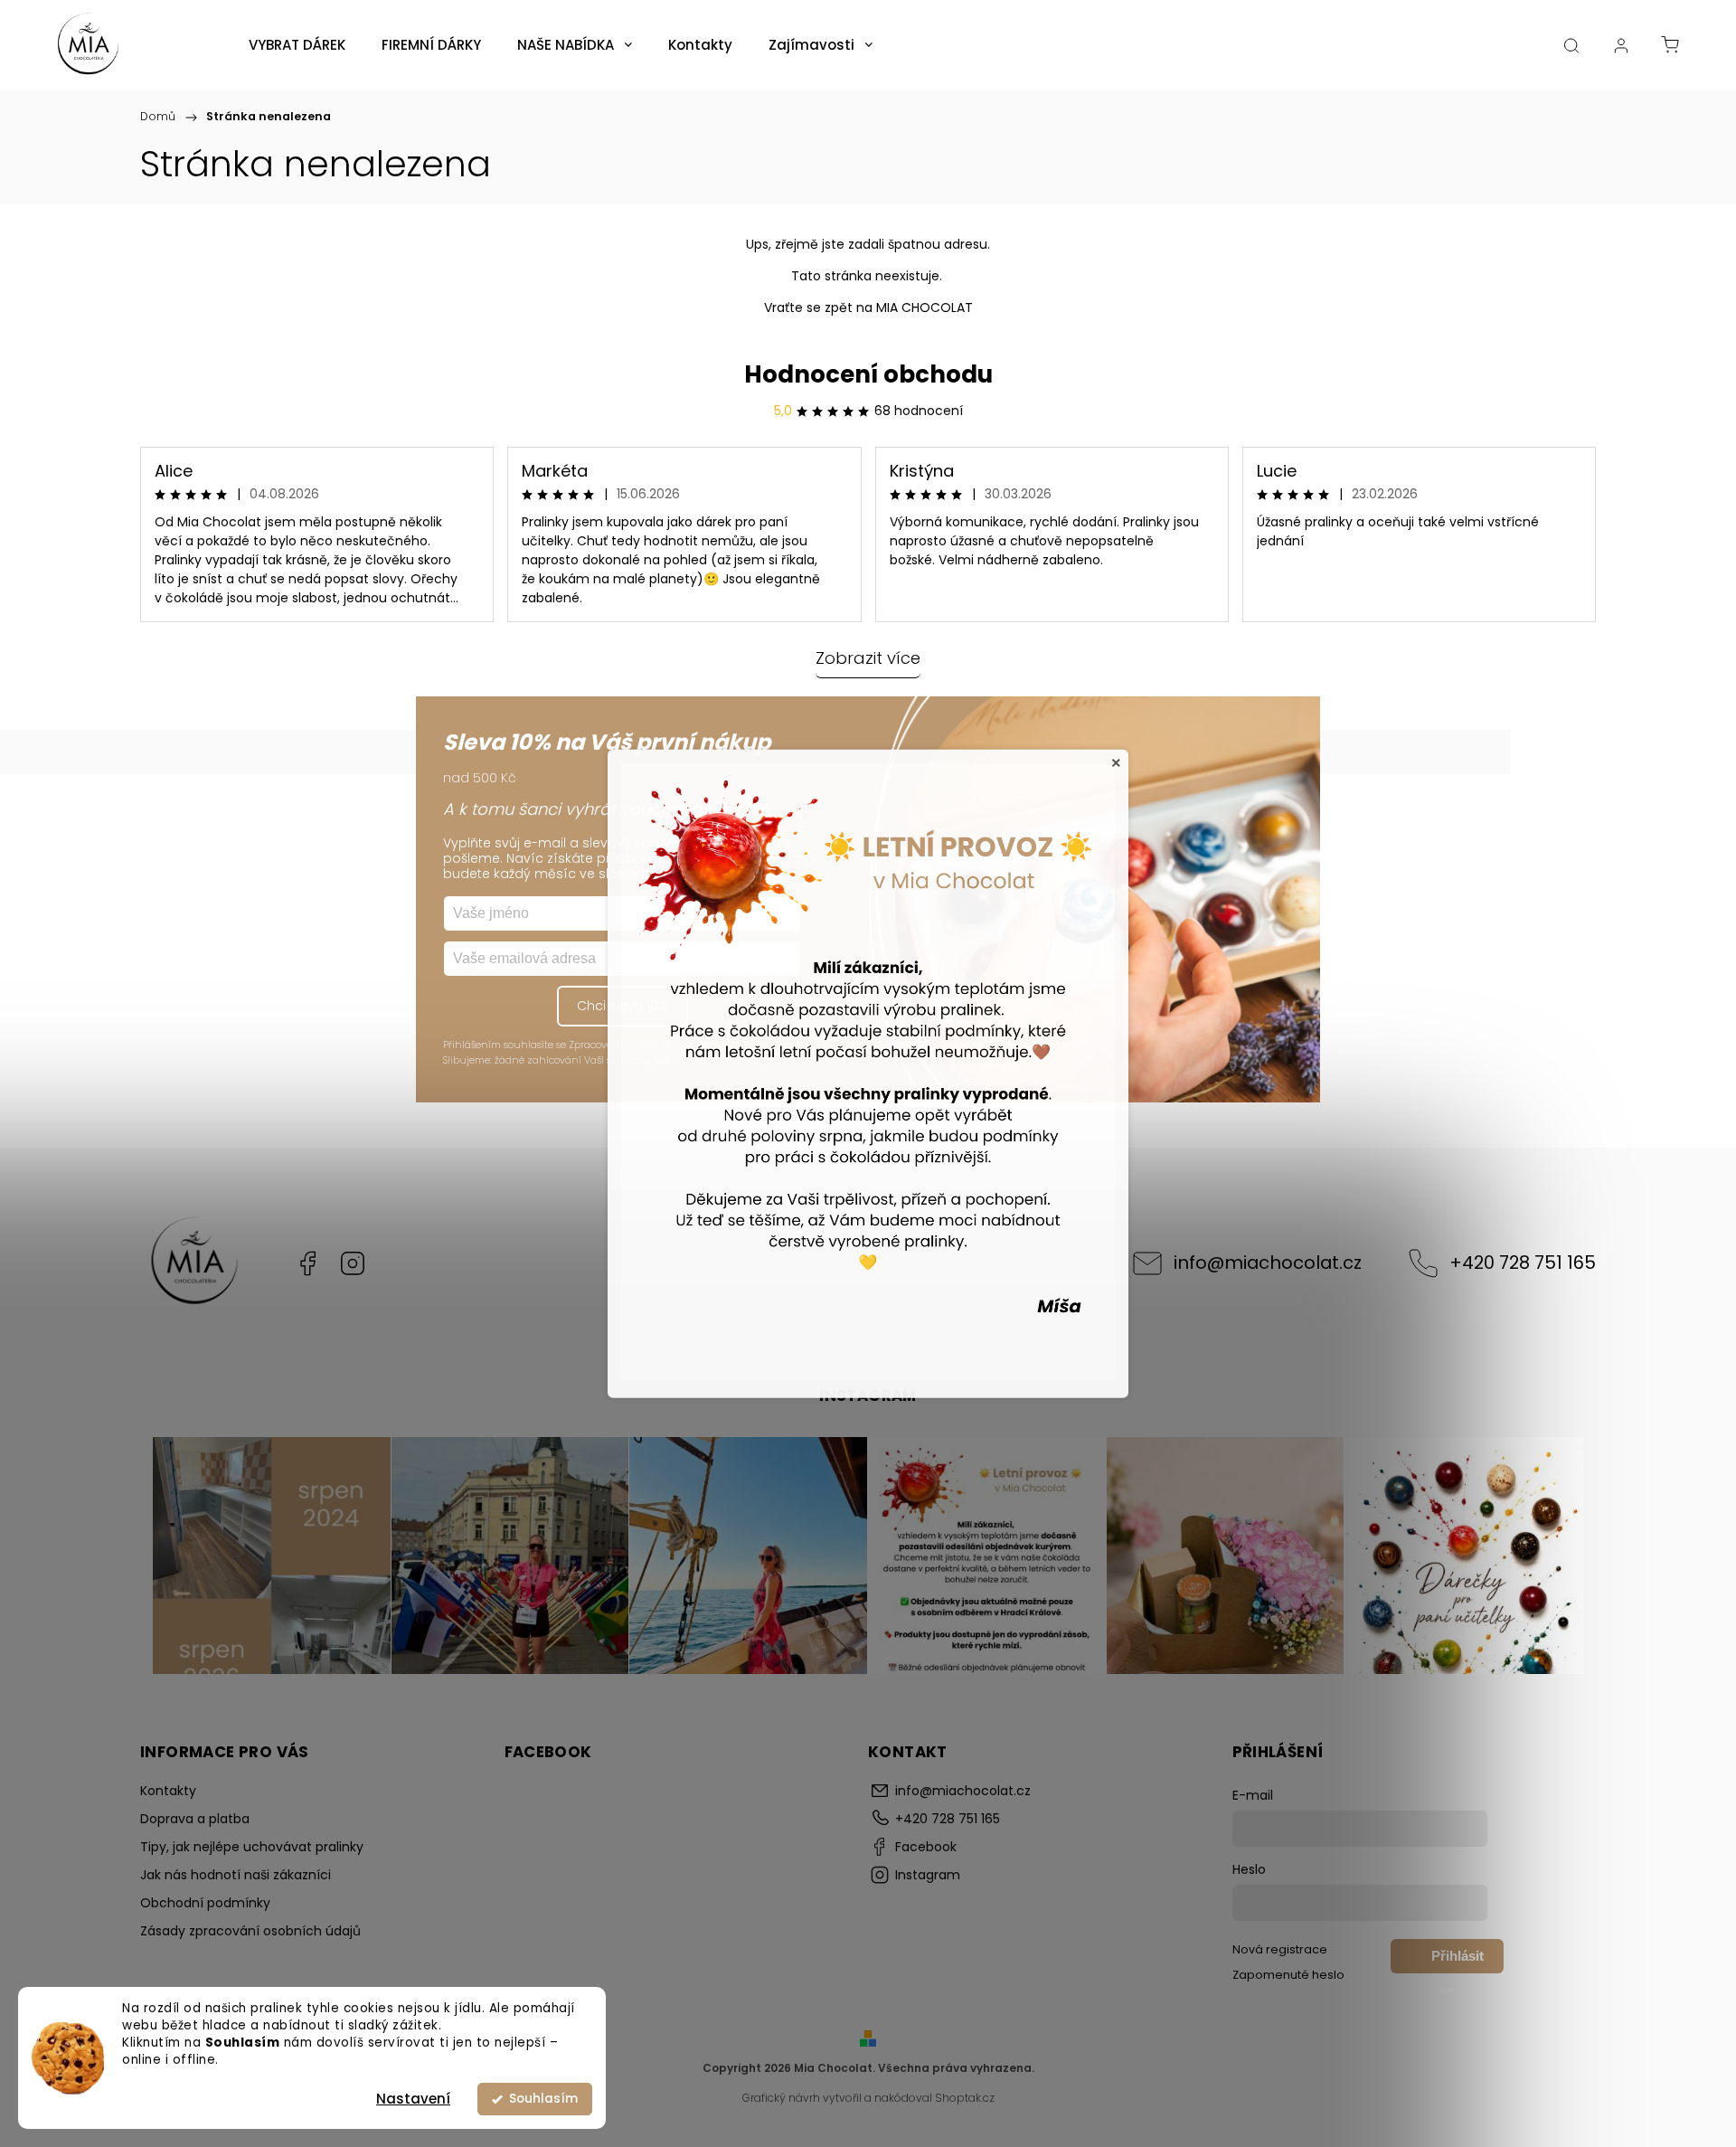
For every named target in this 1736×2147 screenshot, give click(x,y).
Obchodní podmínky (205, 1903)
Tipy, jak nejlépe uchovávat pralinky (252, 1847)
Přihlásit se (1458, 1961)
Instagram (353, 1263)
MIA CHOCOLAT (925, 307)
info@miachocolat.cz (1268, 1263)
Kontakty (168, 1791)
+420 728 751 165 (1523, 1263)
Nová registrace (1280, 1949)
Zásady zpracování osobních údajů (250, 1931)
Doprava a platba (195, 1819)
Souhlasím (543, 2099)
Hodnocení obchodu (868, 374)
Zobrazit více (868, 658)
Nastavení (413, 2099)
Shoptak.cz (965, 2098)
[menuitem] (297, 45)
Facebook (307, 1263)
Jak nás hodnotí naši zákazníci (236, 1875)
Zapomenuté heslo (1288, 1975)
